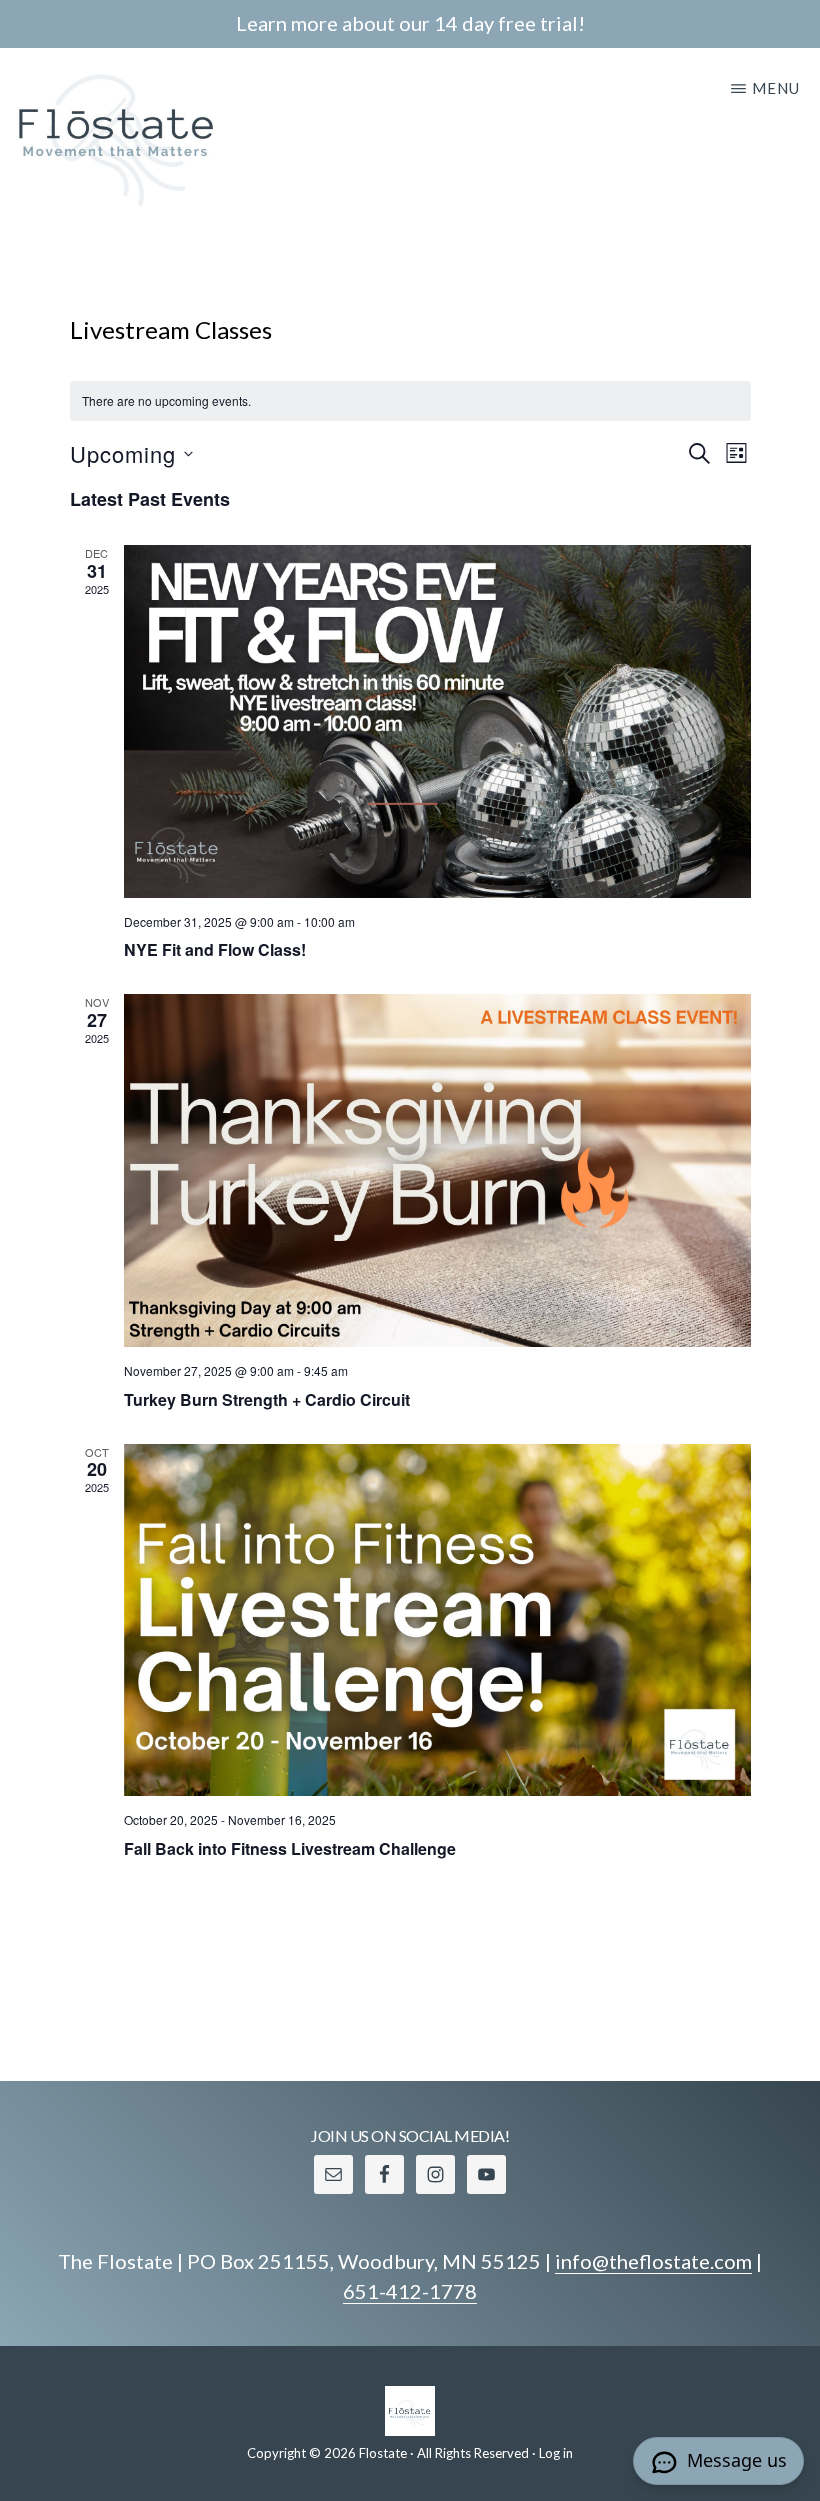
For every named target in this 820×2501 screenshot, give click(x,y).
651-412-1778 (410, 2291)
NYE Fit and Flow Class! (215, 949)
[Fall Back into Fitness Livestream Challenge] (437, 1620)
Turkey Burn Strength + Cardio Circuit (267, 1399)
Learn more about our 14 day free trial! (410, 23)
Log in (556, 2453)
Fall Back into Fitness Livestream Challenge (290, 1848)
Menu (776, 88)
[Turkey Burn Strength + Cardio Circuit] (437, 1170)
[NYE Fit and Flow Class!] (437, 721)
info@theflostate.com (653, 2261)
